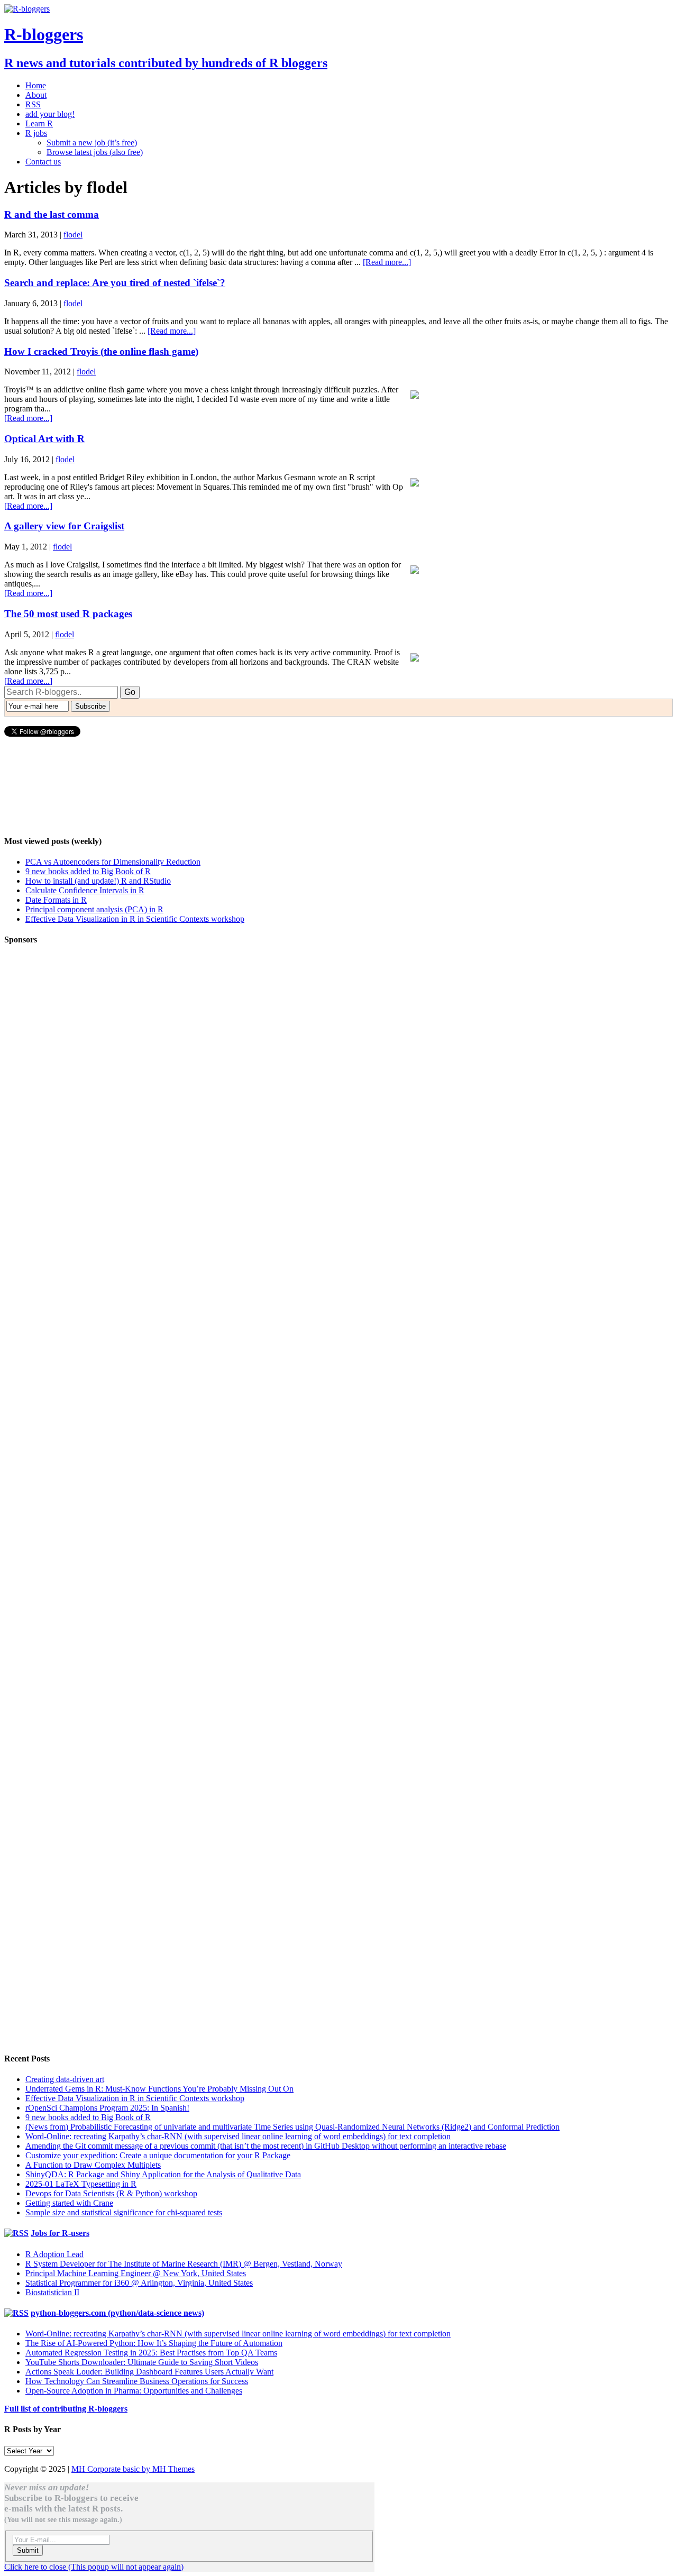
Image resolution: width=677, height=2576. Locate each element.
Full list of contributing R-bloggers (66, 2409)
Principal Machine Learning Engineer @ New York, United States (136, 2273)
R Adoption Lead (54, 2254)
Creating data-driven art (65, 2079)
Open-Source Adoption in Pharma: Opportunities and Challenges (134, 2391)
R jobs (36, 133)
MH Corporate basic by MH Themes (133, 2469)
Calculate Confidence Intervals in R (85, 890)
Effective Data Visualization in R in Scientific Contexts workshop (135, 919)
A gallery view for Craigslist (64, 526)
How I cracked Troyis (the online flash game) (101, 351)
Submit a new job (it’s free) (92, 143)
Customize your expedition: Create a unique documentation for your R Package (158, 2155)
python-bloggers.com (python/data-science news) (117, 2313)
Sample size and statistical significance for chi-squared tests (124, 2212)
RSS (33, 104)
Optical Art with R (44, 439)
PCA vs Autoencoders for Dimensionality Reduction (113, 862)
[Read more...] (387, 262)
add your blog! (50, 114)
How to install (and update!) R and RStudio (98, 881)
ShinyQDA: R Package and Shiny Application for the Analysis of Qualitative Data (163, 2174)
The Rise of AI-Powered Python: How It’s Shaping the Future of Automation (154, 2343)
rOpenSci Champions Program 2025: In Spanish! (107, 2108)
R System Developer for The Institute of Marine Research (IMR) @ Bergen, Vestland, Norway (184, 2264)
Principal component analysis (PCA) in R (94, 909)
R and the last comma (52, 214)
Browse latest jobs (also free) (95, 152)
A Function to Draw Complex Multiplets (93, 2165)
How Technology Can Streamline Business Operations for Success (137, 2381)
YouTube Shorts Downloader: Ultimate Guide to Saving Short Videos (142, 2362)
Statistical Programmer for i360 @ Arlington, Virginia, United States (139, 2283)
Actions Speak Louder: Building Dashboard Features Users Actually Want (149, 2372)
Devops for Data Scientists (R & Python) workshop (111, 2193)
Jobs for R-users (60, 2233)
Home (36, 85)
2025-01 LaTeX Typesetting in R (81, 2184)
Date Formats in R (56, 900)
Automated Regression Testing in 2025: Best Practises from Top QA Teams (151, 2353)
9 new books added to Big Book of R (88, 871)
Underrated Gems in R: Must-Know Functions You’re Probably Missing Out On (159, 2089)
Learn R (39, 123)
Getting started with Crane (69, 2203)
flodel (73, 235)
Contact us (43, 162)
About (36, 95)
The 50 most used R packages (68, 614)
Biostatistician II (52, 2292)
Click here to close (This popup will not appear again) (94, 2567)
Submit (28, 2550)
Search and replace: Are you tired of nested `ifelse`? (115, 283)
